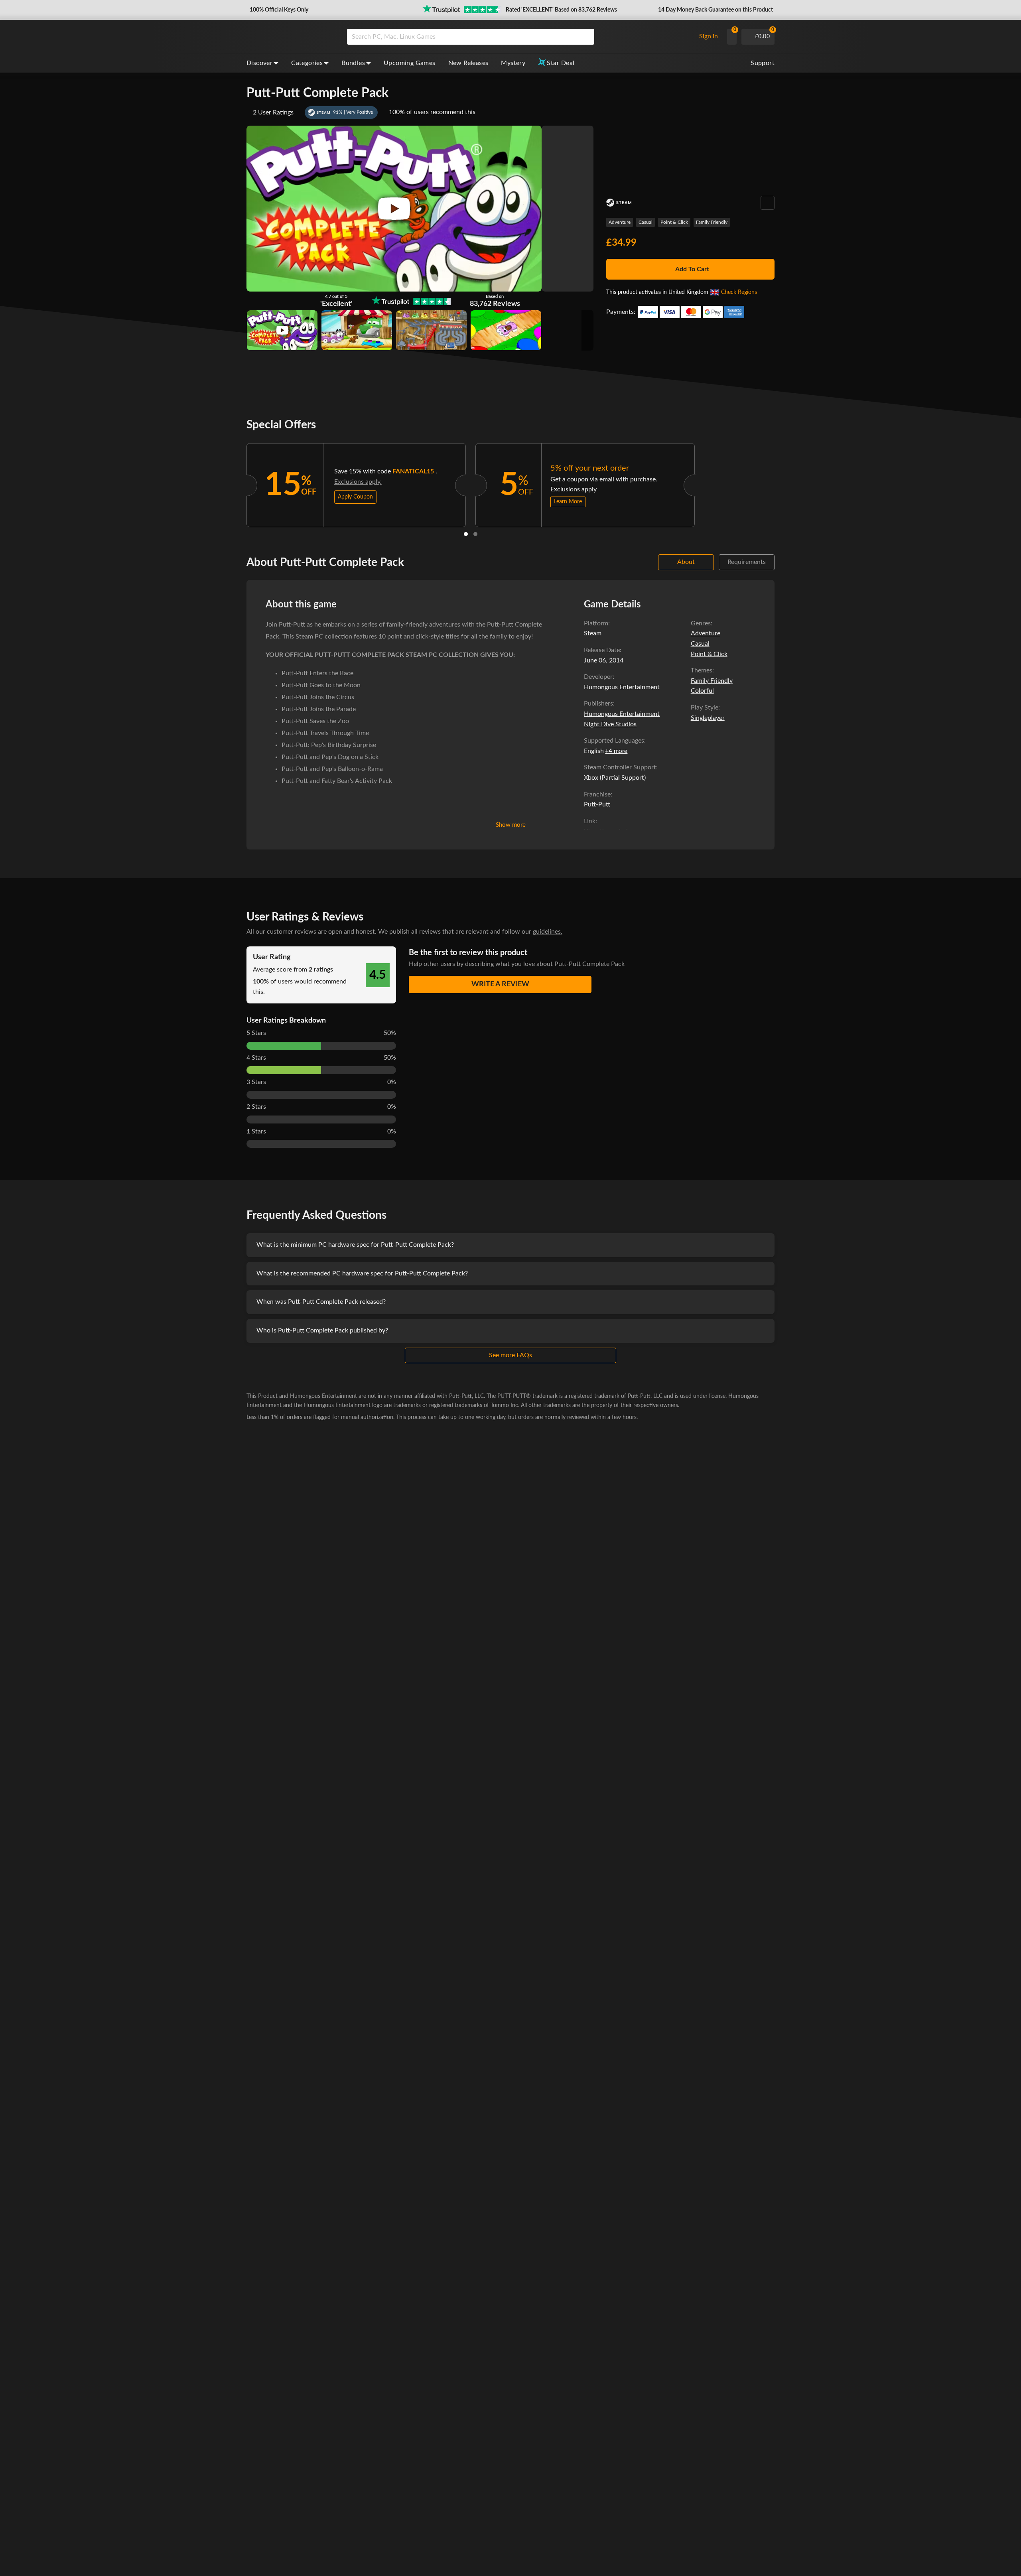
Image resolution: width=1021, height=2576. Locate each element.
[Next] (705, 483)
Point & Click (674, 222)
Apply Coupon (355, 497)
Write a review (500, 984)
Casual (646, 222)
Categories (307, 63)
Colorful (702, 691)
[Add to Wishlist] (768, 203)
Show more (511, 825)
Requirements (747, 562)
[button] (278, 10)
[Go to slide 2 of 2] (475, 534)
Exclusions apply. (358, 482)
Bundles (353, 63)
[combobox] (519, 37)
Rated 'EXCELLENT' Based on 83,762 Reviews (561, 10)
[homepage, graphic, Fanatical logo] (290, 37)
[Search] (585, 37)
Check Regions (739, 292)
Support (763, 63)
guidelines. (548, 932)
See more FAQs (510, 1355)
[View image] (282, 330)
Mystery (513, 63)
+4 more (616, 751)
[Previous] (236, 483)
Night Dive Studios (610, 724)
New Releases (468, 63)
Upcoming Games (410, 63)
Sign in (709, 36)
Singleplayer (708, 718)
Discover (259, 63)
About (686, 562)
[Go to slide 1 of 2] (466, 534)
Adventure (620, 222)
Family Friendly (712, 222)
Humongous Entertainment (622, 714)
